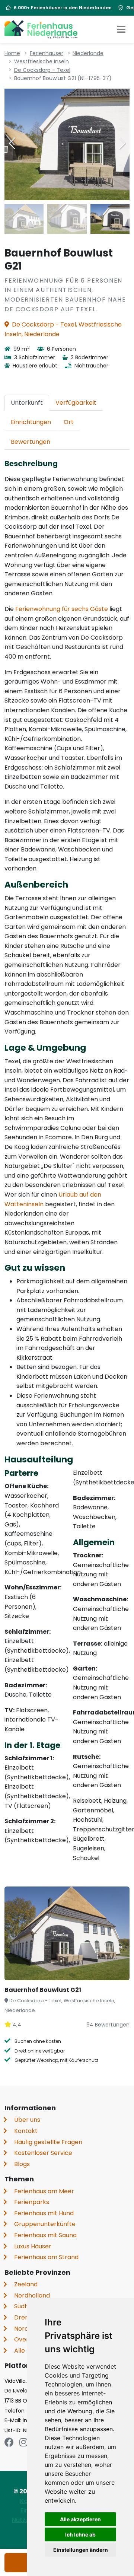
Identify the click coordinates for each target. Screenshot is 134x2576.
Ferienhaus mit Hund (44, 2213)
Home (12, 53)
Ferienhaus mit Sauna (45, 2235)
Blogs (22, 2164)
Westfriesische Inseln (42, 61)
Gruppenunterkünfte (45, 2224)
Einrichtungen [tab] (31, 422)
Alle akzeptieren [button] (80, 2519)
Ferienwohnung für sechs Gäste (62, 609)
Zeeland (26, 2284)
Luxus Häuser (33, 2246)
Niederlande (88, 53)
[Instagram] (23, 2443)
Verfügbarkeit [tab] (76, 403)
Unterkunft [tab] (27, 403)
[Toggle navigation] (121, 29)
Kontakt (26, 2131)
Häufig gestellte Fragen (48, 2142)
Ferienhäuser (47, 53)
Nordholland (32, 2295)
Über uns (27, 2120)
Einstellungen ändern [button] (81, 2550)
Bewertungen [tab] (31, 442)
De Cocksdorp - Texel (42, 70)
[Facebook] (9, 2443)
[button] (122, 143)
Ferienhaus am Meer (44, 2191)
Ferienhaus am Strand (46, 2257)
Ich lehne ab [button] (80, 2534)
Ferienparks (32, 2202)
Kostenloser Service (43, 2153)
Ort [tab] (69, 422)
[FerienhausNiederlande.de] (41, 29)
